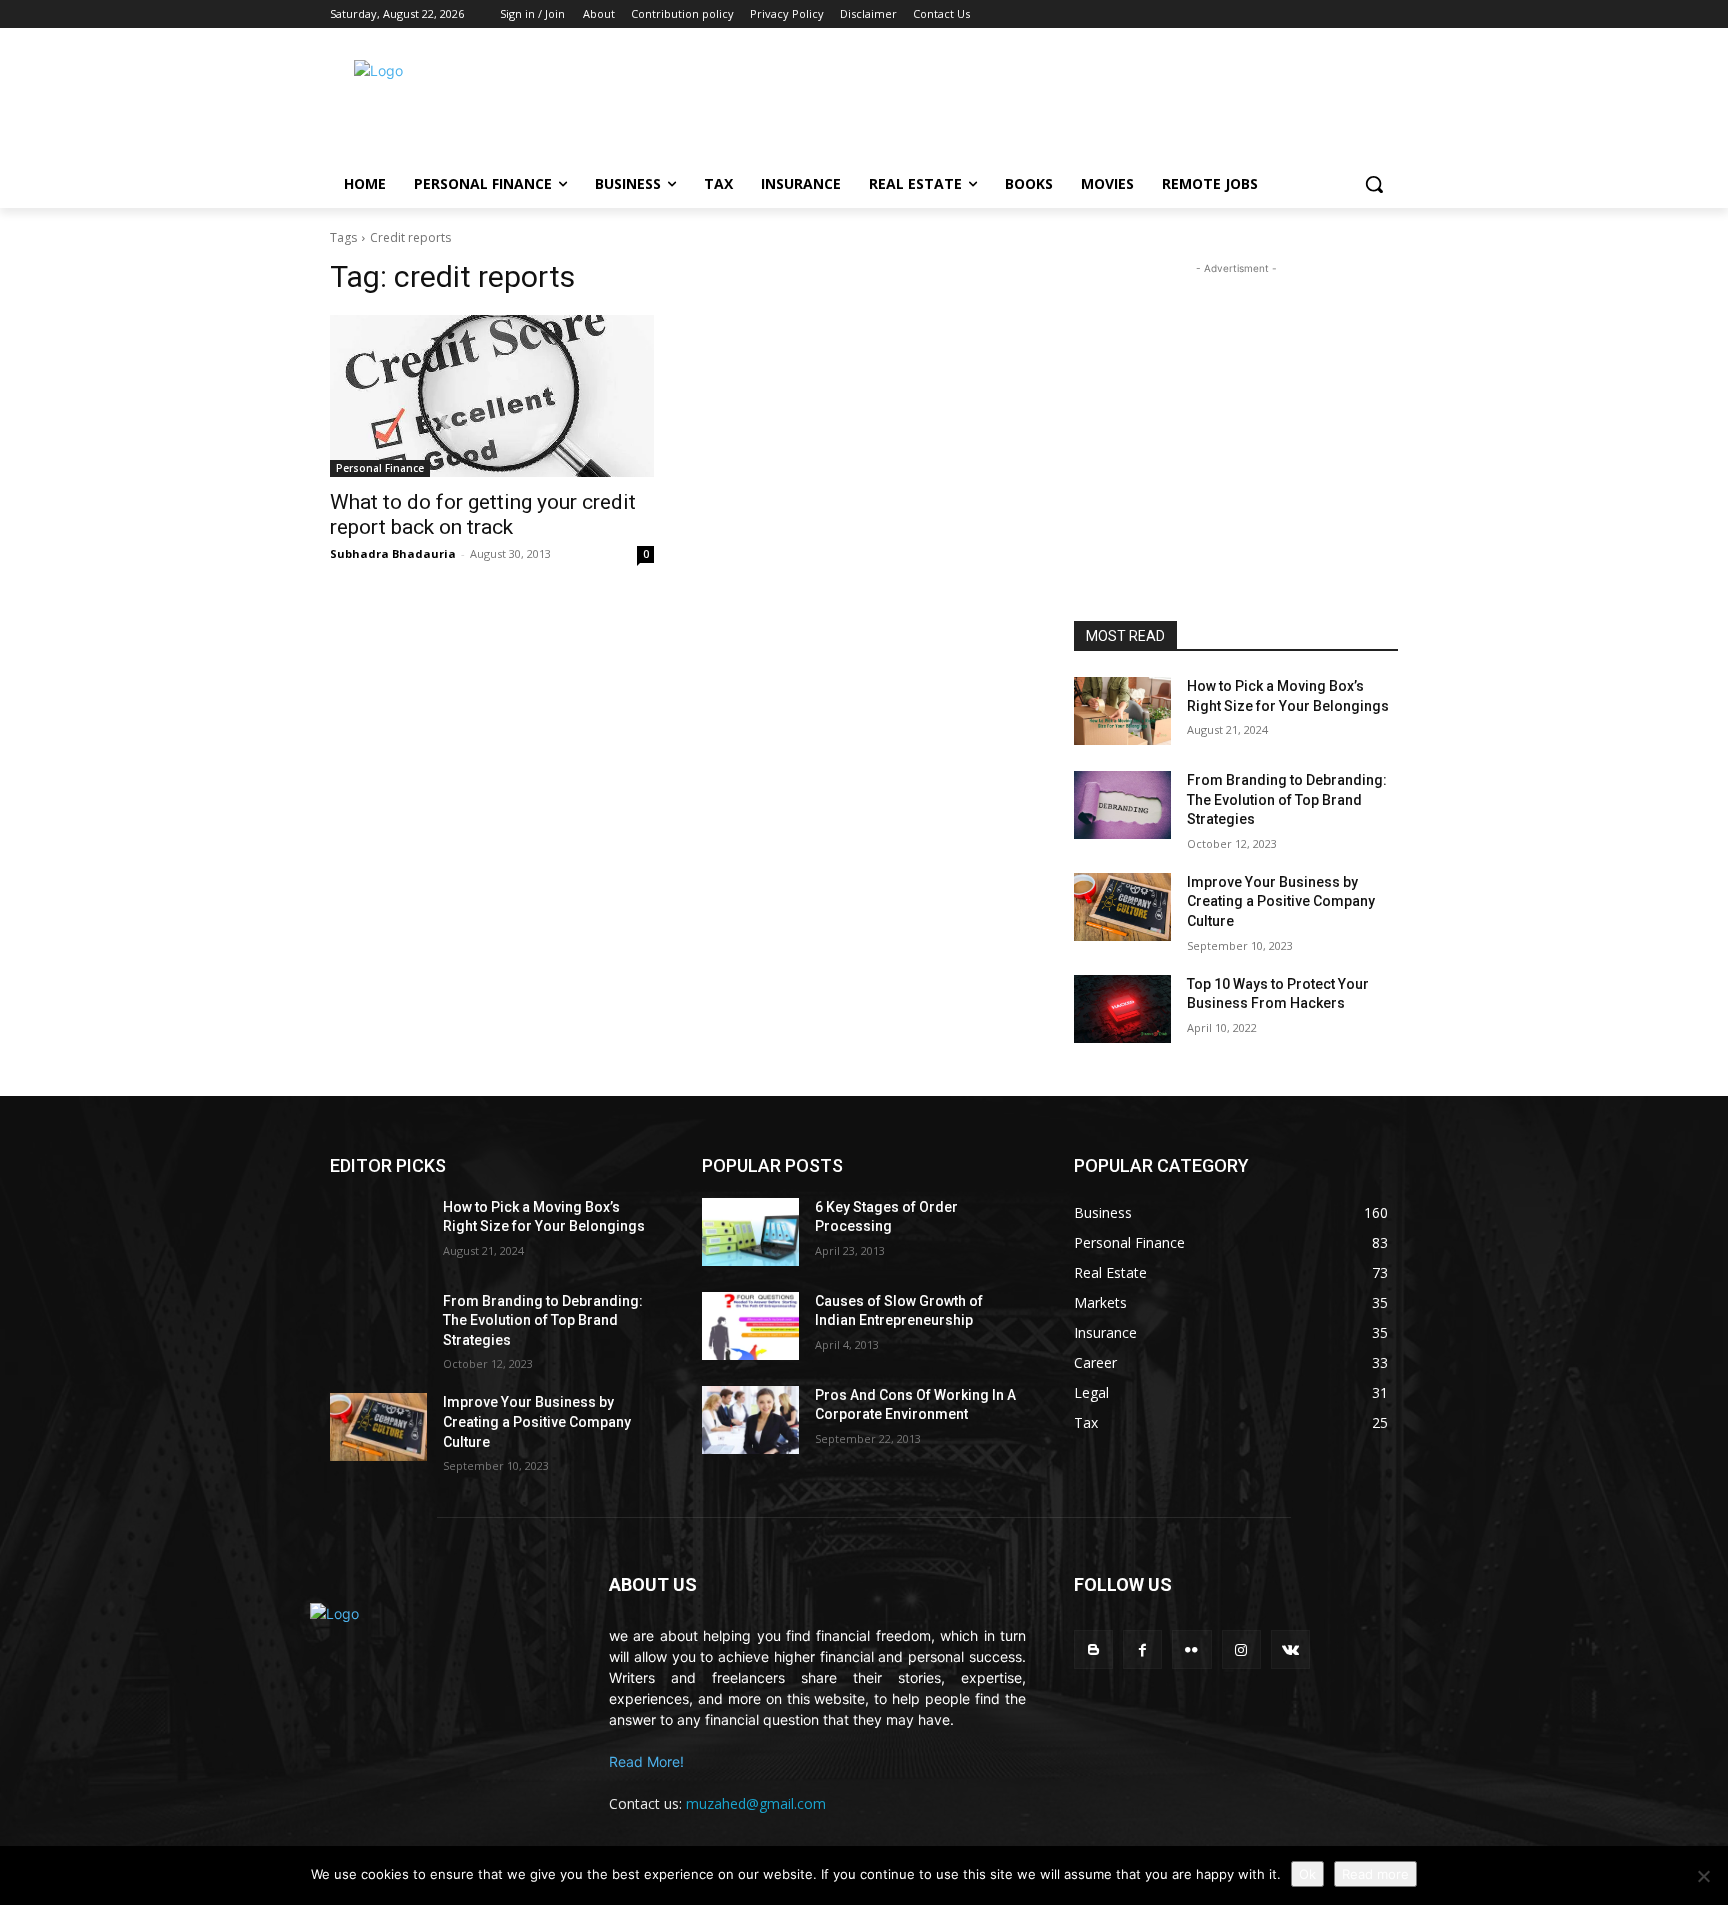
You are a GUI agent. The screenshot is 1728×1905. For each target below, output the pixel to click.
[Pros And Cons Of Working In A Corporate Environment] (750, 1420)
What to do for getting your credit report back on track (483, 514)
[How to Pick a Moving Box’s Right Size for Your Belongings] (1122, 711)
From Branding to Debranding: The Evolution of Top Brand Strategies (1287, 799)
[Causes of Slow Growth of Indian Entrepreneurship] (750, 1326)
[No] (1703, 1876)
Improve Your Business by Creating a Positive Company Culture (1281, 901)
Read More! (646, 1761)
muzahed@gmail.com (756, 1803)
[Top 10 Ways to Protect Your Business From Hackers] (1122, 1009)
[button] (1374, 184)
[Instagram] (1241, 1649)
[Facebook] (1142, 1649)
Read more (1375, 1874)
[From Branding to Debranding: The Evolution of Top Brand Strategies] (1122, 805)
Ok (1307, 1874)
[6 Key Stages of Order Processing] (750, 1232)
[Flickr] (1191, 1649)
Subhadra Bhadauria (393, 553)
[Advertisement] (1024, 101)
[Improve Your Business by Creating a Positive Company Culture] (1122, 907)
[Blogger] (1093, 1649)
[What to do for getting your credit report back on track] (492, 396)
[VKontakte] (1290, 1649)
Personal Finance (380, 468)
